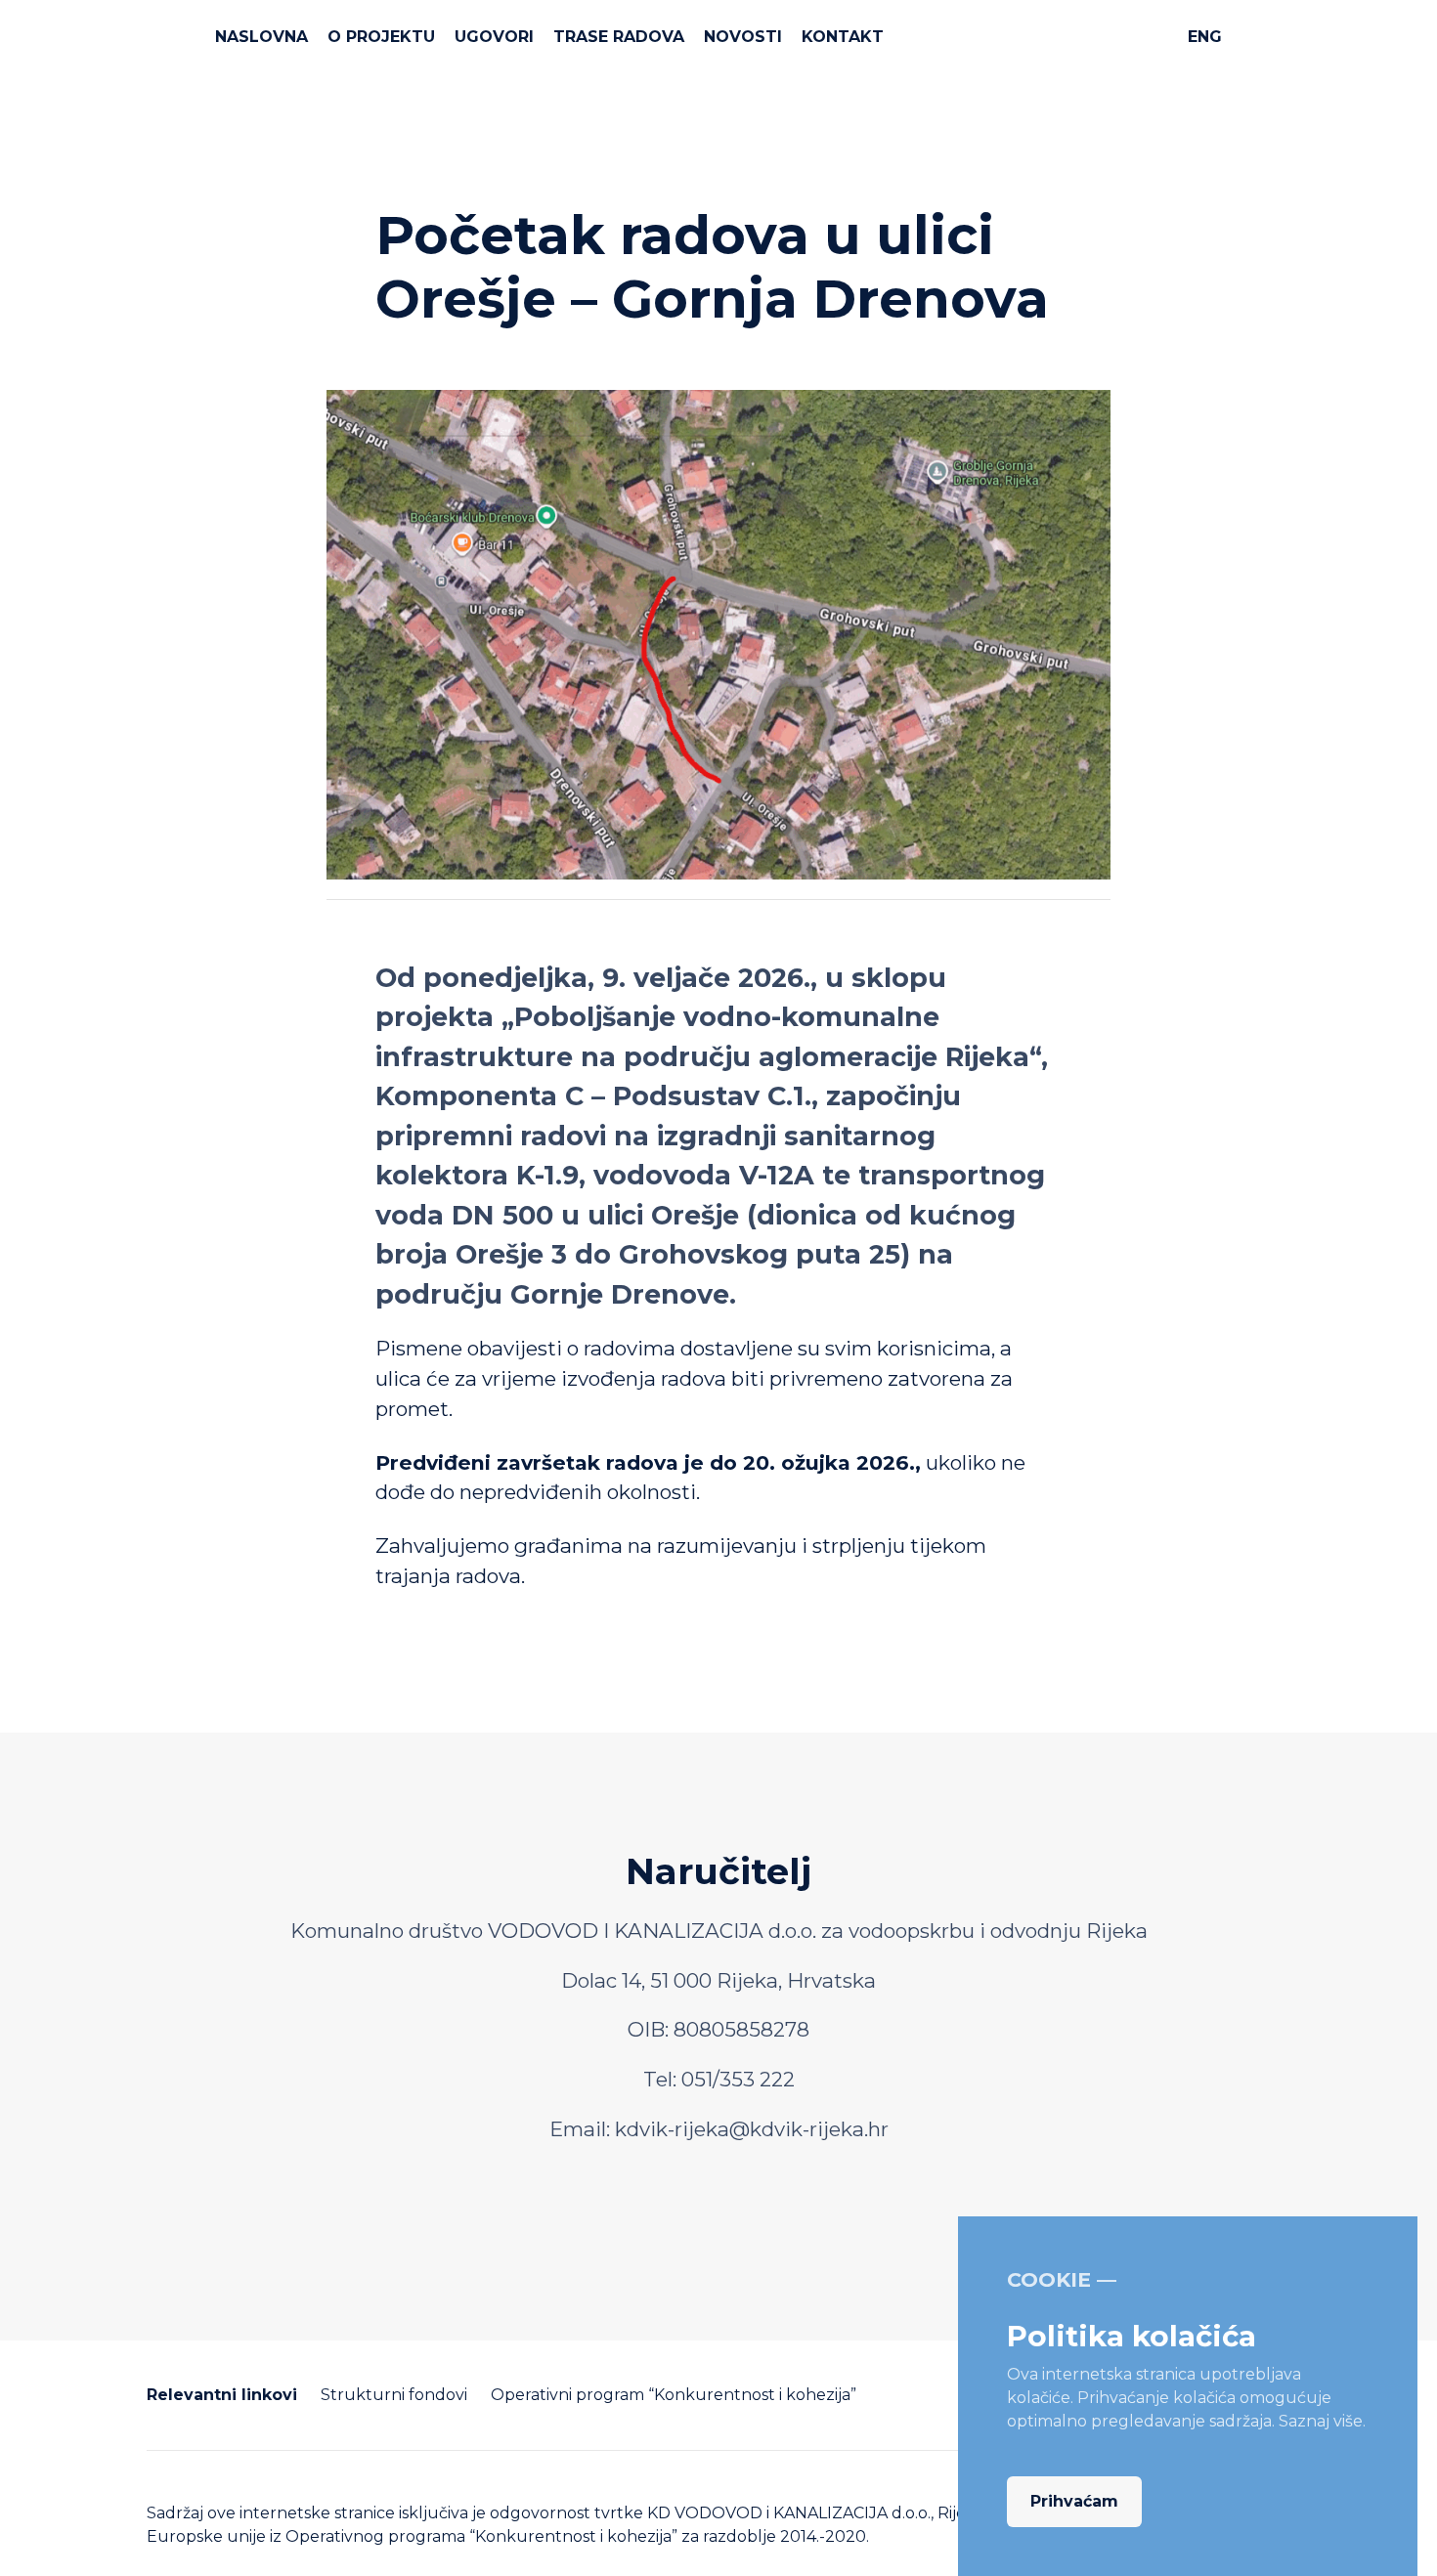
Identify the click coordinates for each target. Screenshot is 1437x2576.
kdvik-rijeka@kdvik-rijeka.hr (752, 2129)
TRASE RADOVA (619, 37)
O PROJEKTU (381, 37)
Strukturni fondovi (394, 2395)
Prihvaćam (1074, 2501)
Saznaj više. (1322, 2421)
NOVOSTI (743, 37)
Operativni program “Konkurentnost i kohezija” (674, 2395)
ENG (1205, 37)
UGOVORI (494, 37)
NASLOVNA (261, 37)
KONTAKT (843, 37)
